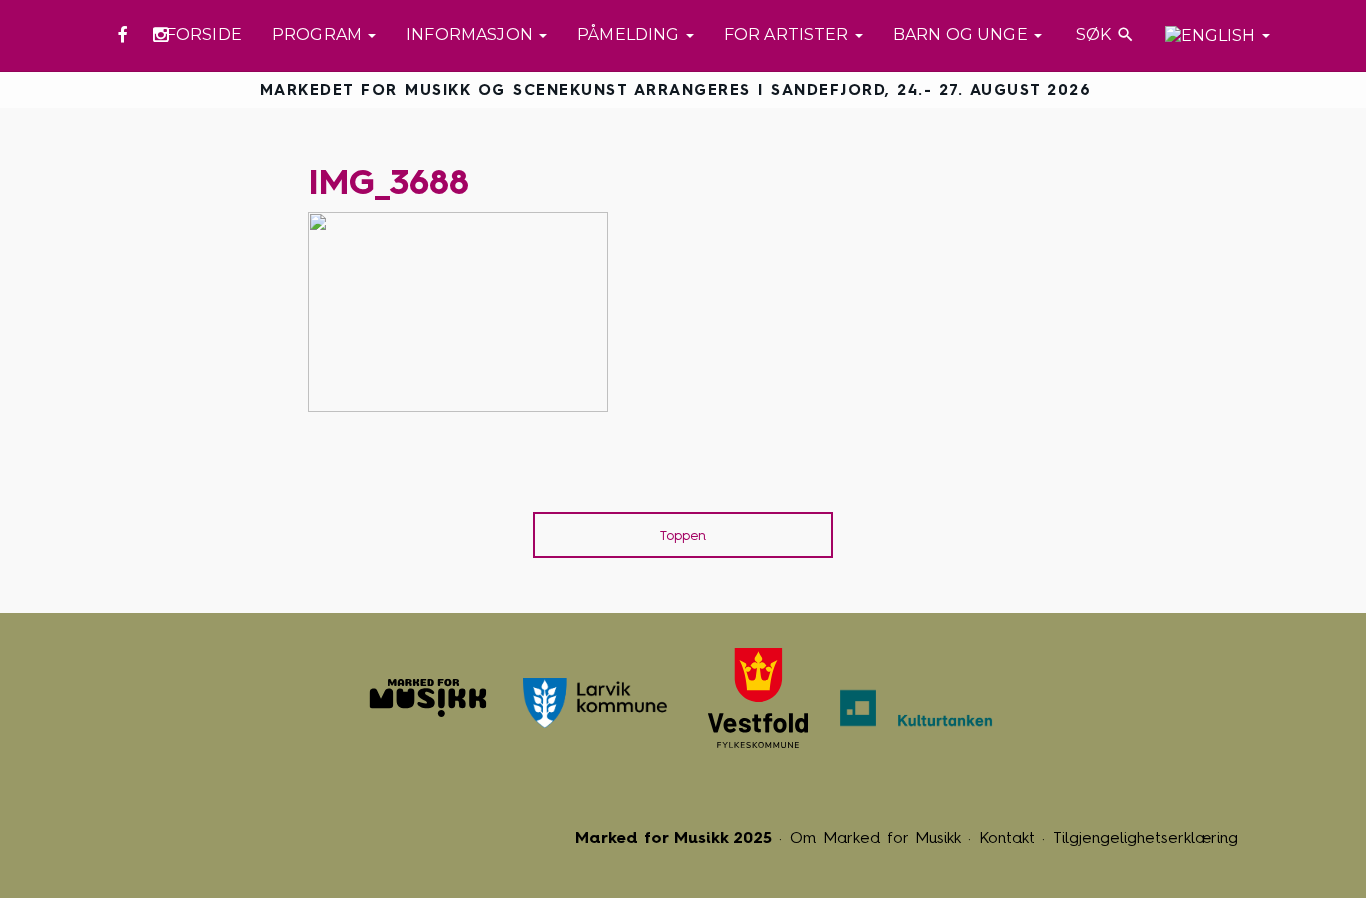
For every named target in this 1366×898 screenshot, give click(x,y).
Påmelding (630, 34)
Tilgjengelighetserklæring (1145, 837)
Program (319, 34)
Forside (204, 34)
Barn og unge (962, 34)
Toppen (683, 535)
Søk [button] (1103, 34)
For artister (788, 34)
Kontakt (1007, 837)
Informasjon (471, 34)
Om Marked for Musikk (875, 837)
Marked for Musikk (428, 698)
